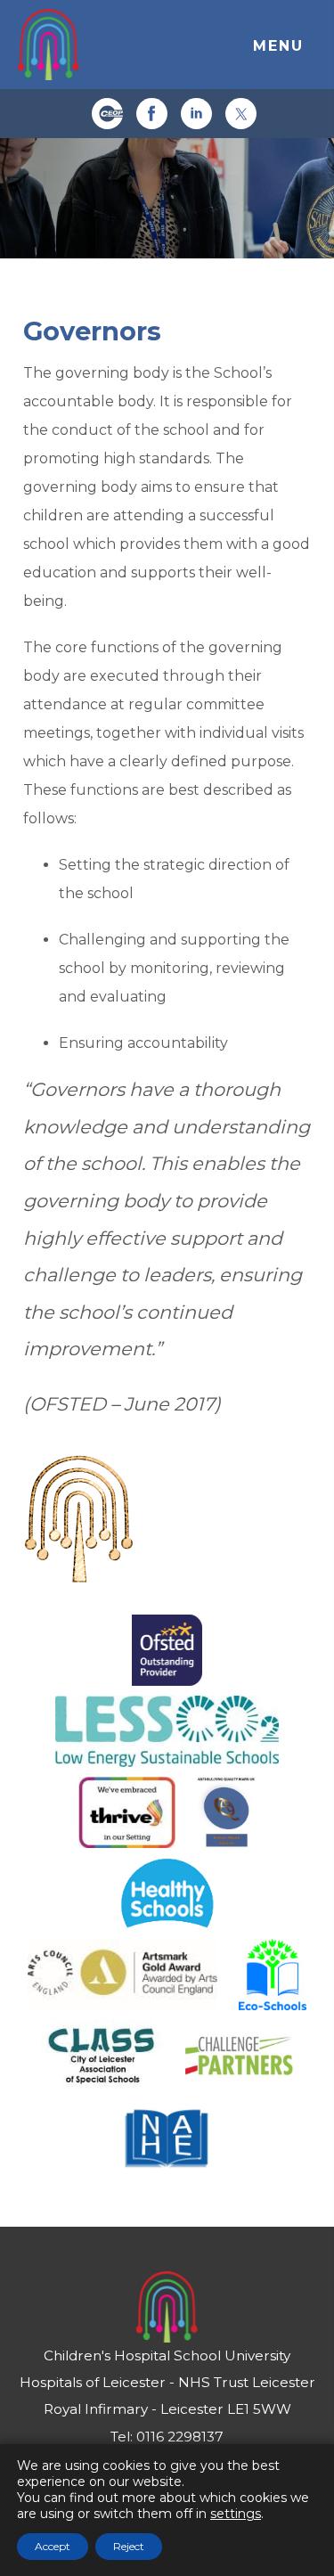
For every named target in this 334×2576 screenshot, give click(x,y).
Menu (278, 46)
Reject (129, 2546)
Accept (53, 2546)
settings (236, 2514)
